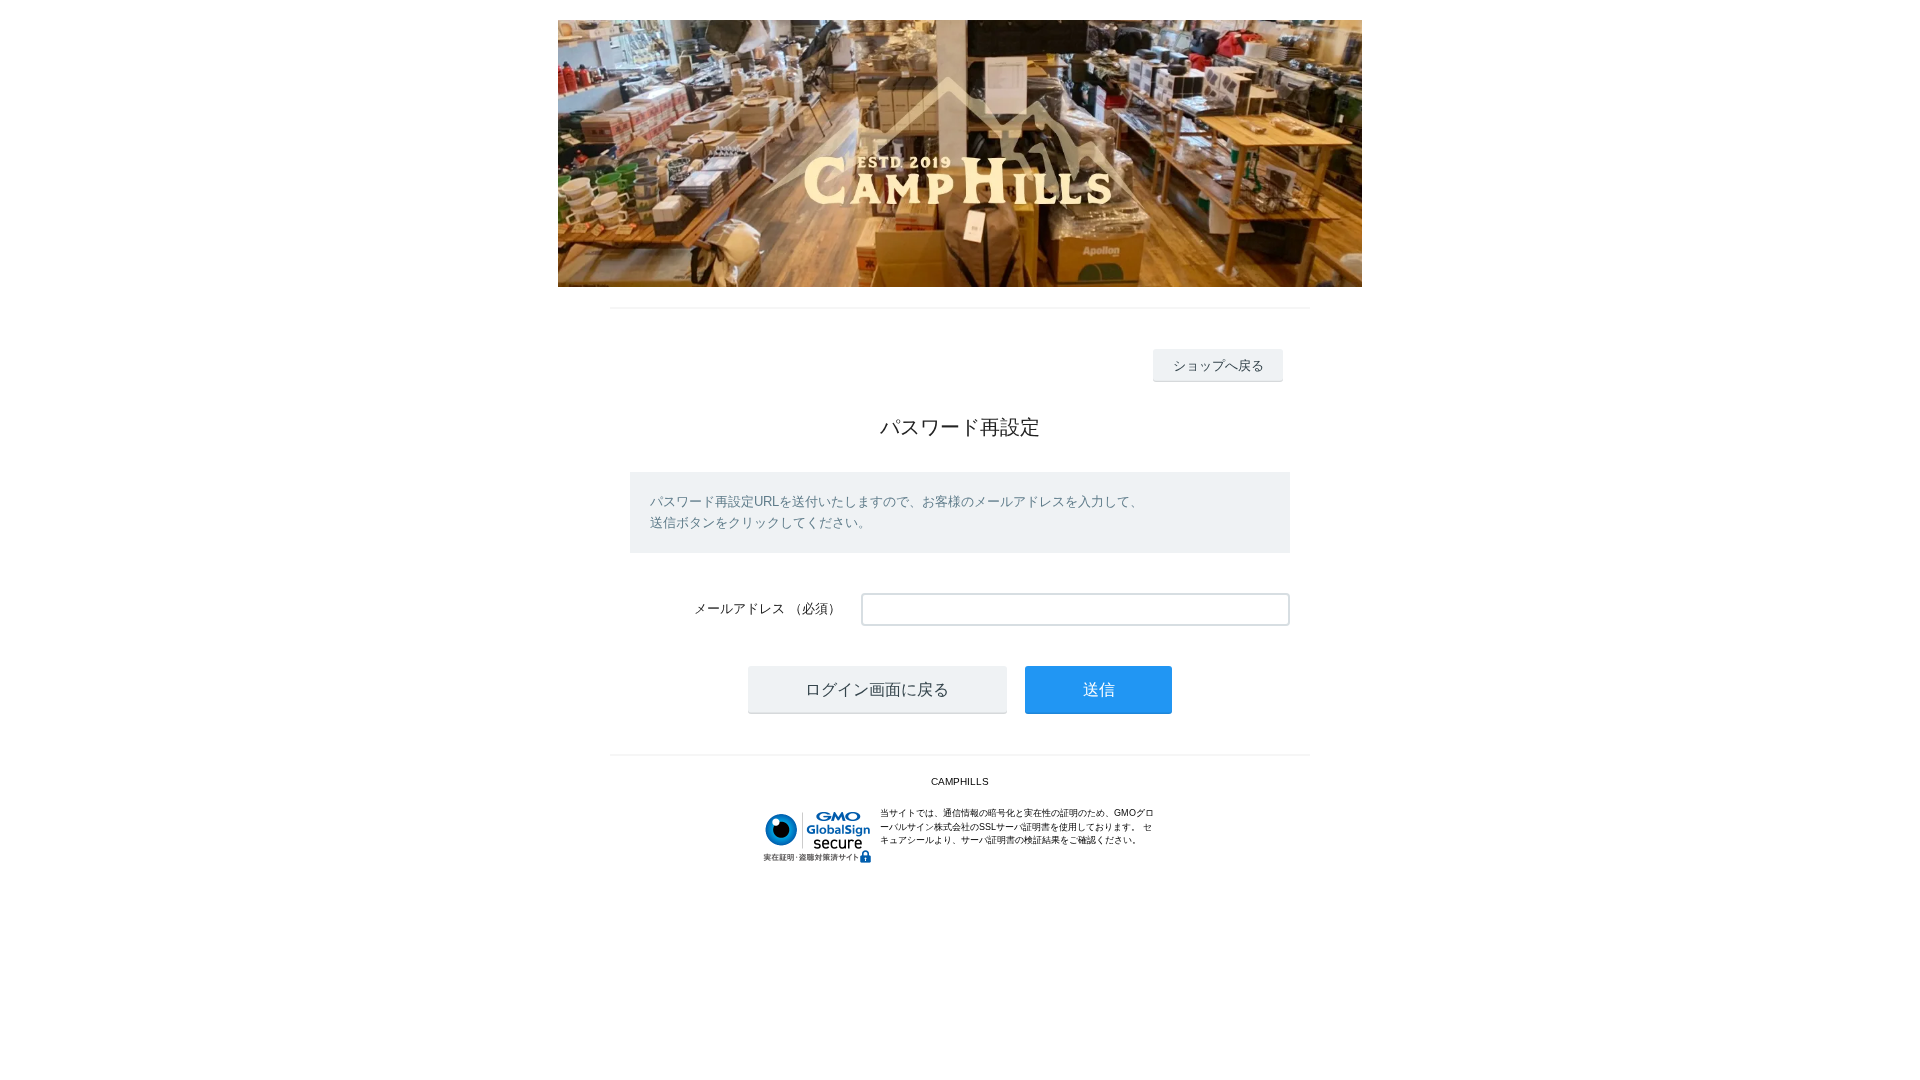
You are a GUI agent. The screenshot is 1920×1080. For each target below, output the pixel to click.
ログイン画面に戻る (877, 689)
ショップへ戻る (1218, 365)
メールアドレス (739, 608)
